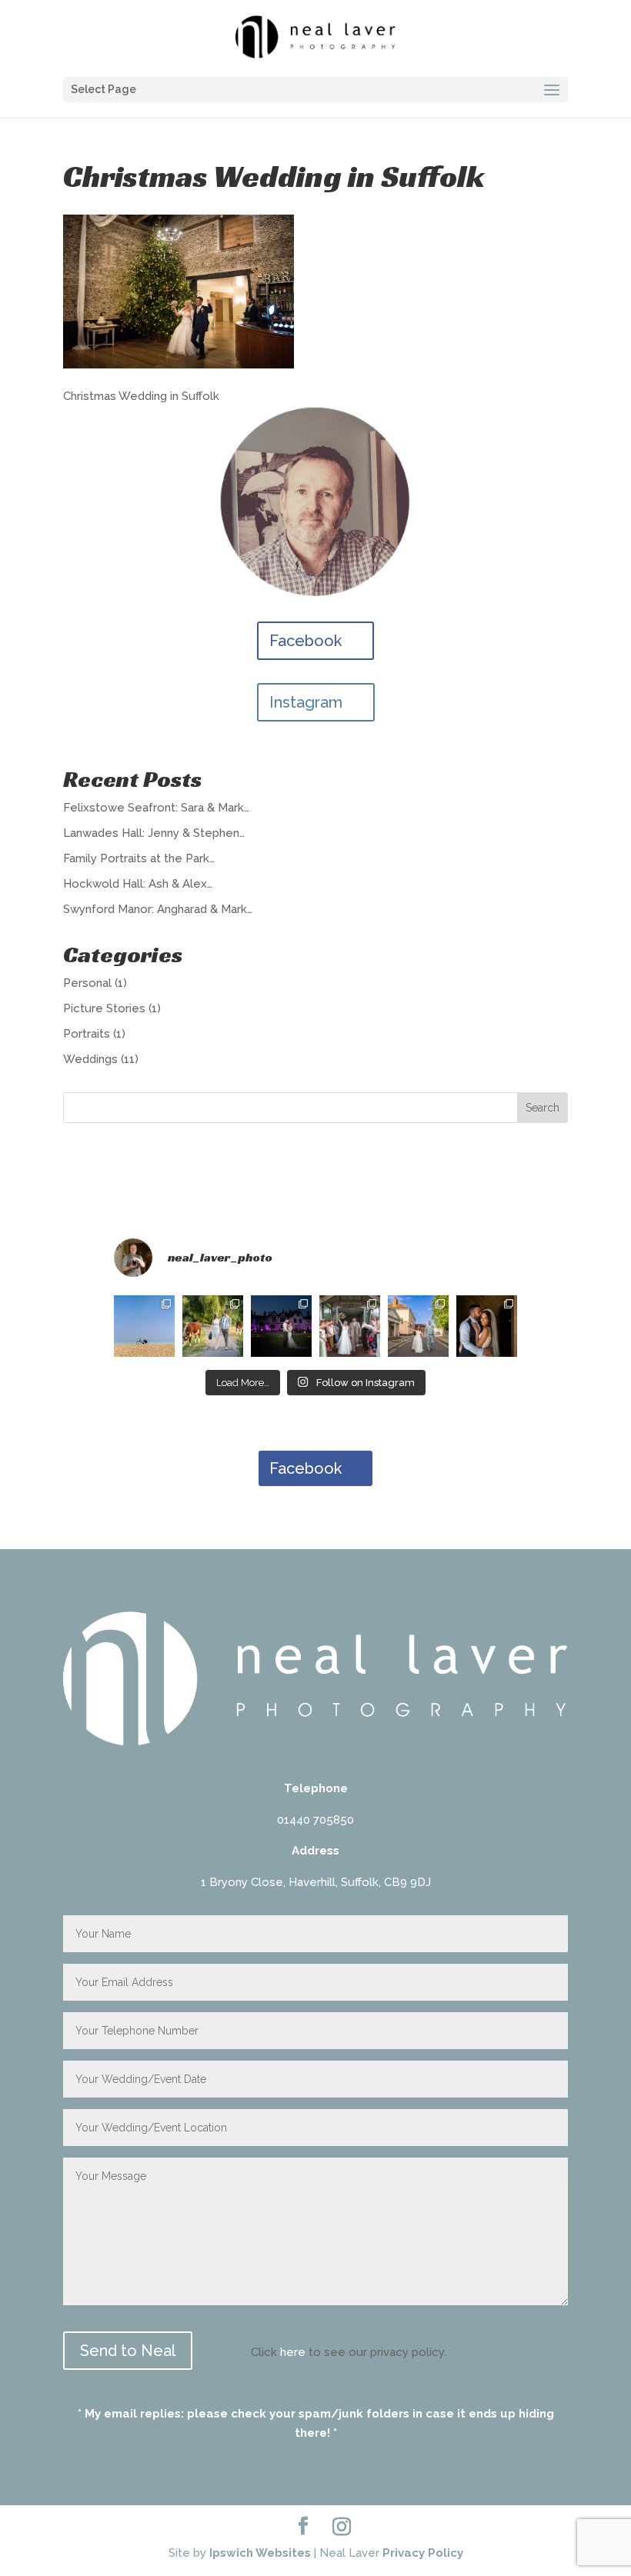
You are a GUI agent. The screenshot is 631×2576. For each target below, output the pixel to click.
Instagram (306, 702)
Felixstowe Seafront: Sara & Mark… (156, 808)
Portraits (87, 1034)
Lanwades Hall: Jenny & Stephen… (154, 833)
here (293, 2352)
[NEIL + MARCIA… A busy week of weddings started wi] (487, 1326)
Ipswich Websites (260, 2553)
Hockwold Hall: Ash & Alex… (138, 884)
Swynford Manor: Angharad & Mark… (158, 909)
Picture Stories (104, 1008)
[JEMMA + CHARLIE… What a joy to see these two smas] (350, 1326)
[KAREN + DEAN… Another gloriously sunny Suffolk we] (418, 1326)
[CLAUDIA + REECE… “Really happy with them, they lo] (213, 1326)
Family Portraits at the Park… (139, 858)
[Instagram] (342, 2527)
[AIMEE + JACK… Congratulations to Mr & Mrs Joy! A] (281, 1326)
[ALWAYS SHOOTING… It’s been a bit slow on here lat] (144, 1326)
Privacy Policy (423, 2553)
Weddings (90, 1059)
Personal (87, 983)
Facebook (305, 641)
